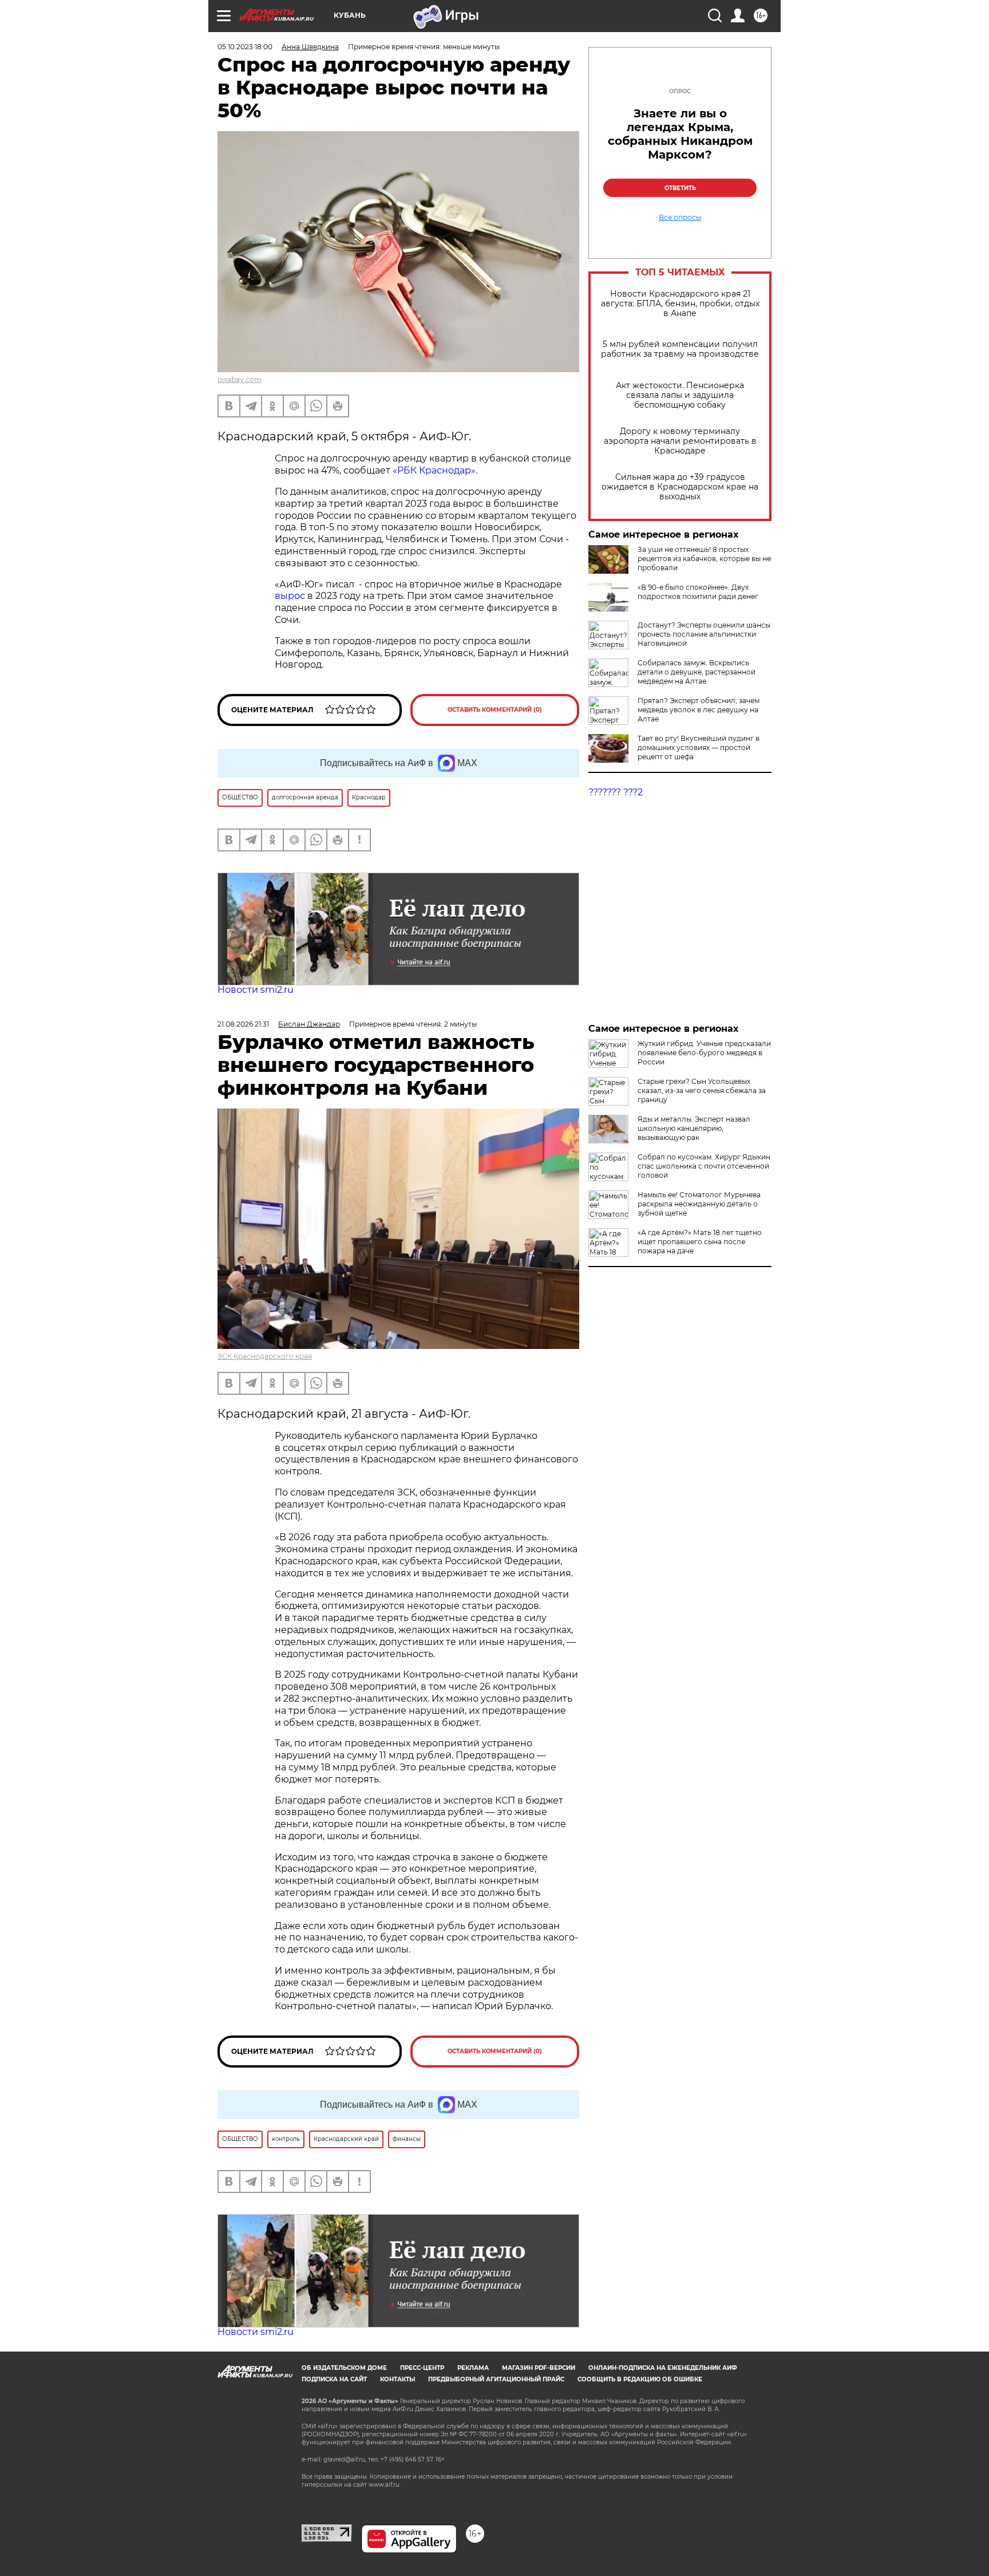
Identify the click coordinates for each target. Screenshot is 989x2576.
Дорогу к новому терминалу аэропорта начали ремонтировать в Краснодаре (680, 441)
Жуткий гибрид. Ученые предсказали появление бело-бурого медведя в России (704, 1053)
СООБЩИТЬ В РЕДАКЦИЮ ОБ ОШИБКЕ (640, 2379)
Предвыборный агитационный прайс (496, 2379)
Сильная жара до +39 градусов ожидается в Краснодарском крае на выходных (680, 487)
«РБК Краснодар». (435, 470)
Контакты (397, 2379)
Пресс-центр (422, 2368)
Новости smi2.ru (256, 990)
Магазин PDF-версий (539, 2368)
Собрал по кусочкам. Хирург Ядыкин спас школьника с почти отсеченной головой (704, 1166)
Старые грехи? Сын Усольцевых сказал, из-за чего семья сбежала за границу (702, 1090)
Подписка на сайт (334, 2379)
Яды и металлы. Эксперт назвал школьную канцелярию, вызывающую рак (694, 1128)
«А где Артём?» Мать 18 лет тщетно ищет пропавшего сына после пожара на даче (700, 1242)
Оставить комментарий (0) (495, 710)
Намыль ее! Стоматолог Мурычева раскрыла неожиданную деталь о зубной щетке (699, 1204)
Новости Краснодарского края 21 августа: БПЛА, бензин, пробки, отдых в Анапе (680, 304)
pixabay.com (240, 379)
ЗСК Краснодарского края (265, 1356)
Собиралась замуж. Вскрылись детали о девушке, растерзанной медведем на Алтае (697, 672)
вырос (291, 596)
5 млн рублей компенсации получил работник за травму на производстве (680, 349)
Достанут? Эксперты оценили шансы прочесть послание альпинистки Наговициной (704, 634)
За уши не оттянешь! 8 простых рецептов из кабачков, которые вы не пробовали (704, 559)
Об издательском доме (344, 2368)
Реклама (473, 2368)
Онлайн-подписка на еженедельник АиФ (663, 2368)
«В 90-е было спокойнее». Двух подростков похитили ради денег (698, 592)
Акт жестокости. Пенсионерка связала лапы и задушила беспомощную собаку (680, 395)
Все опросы (680, 218)
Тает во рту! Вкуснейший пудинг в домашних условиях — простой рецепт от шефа (699, 747)
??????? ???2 (616, 792)
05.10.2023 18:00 (245, 47)
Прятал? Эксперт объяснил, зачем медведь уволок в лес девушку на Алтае (699, 710)
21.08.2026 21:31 (243, 1024)
